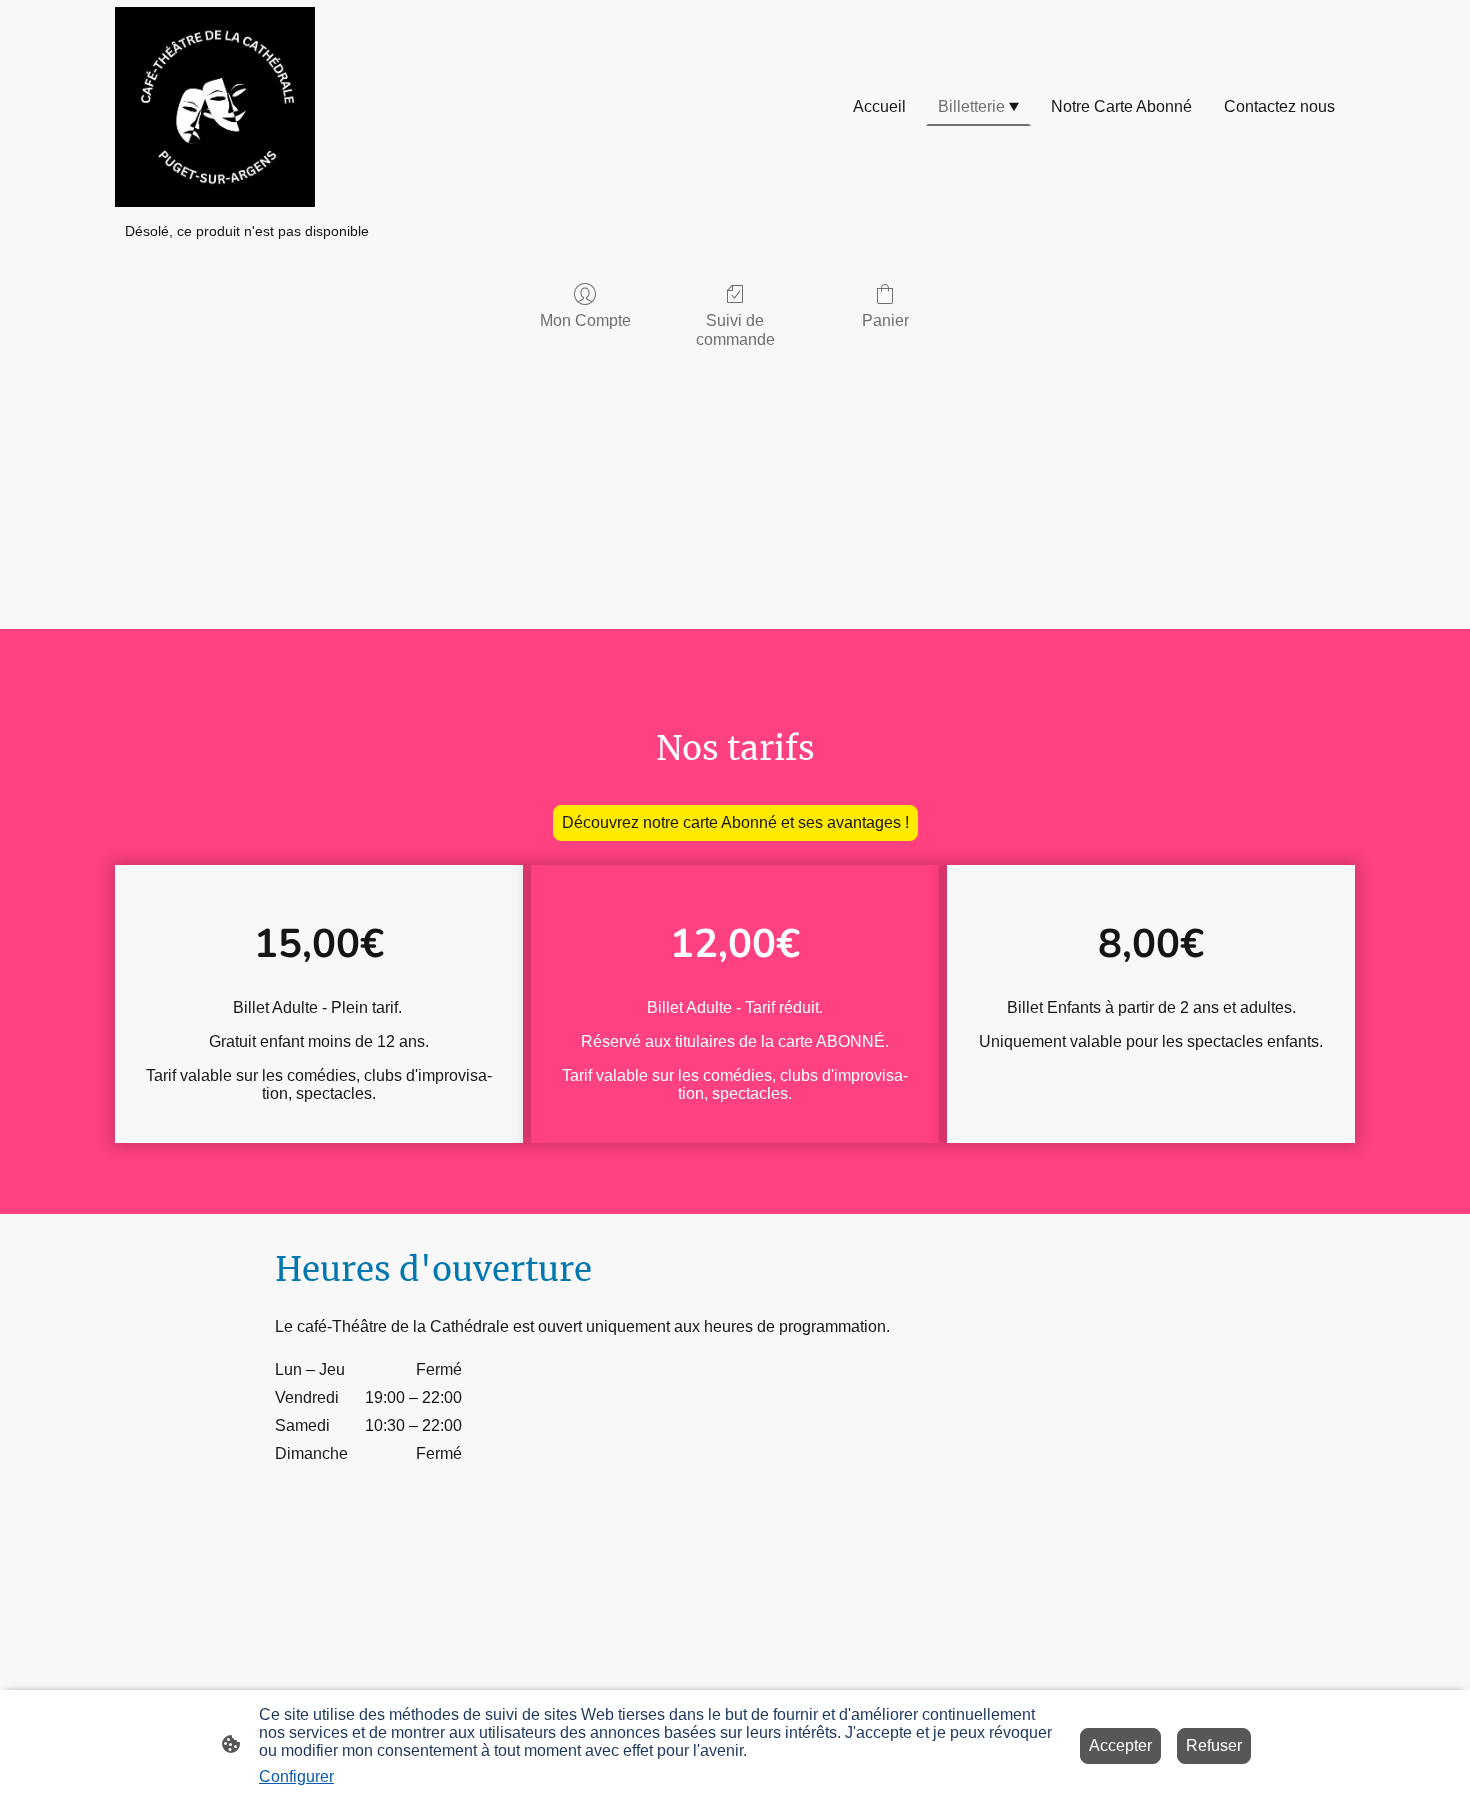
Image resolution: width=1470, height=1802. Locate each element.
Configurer (296, 1776)
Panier (885, 320)
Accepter (1120, 1745)
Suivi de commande (735, 330)
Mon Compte (585, 320)
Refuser (1214, 1745)
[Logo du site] (215, 107)
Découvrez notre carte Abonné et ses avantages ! (735, 822)
